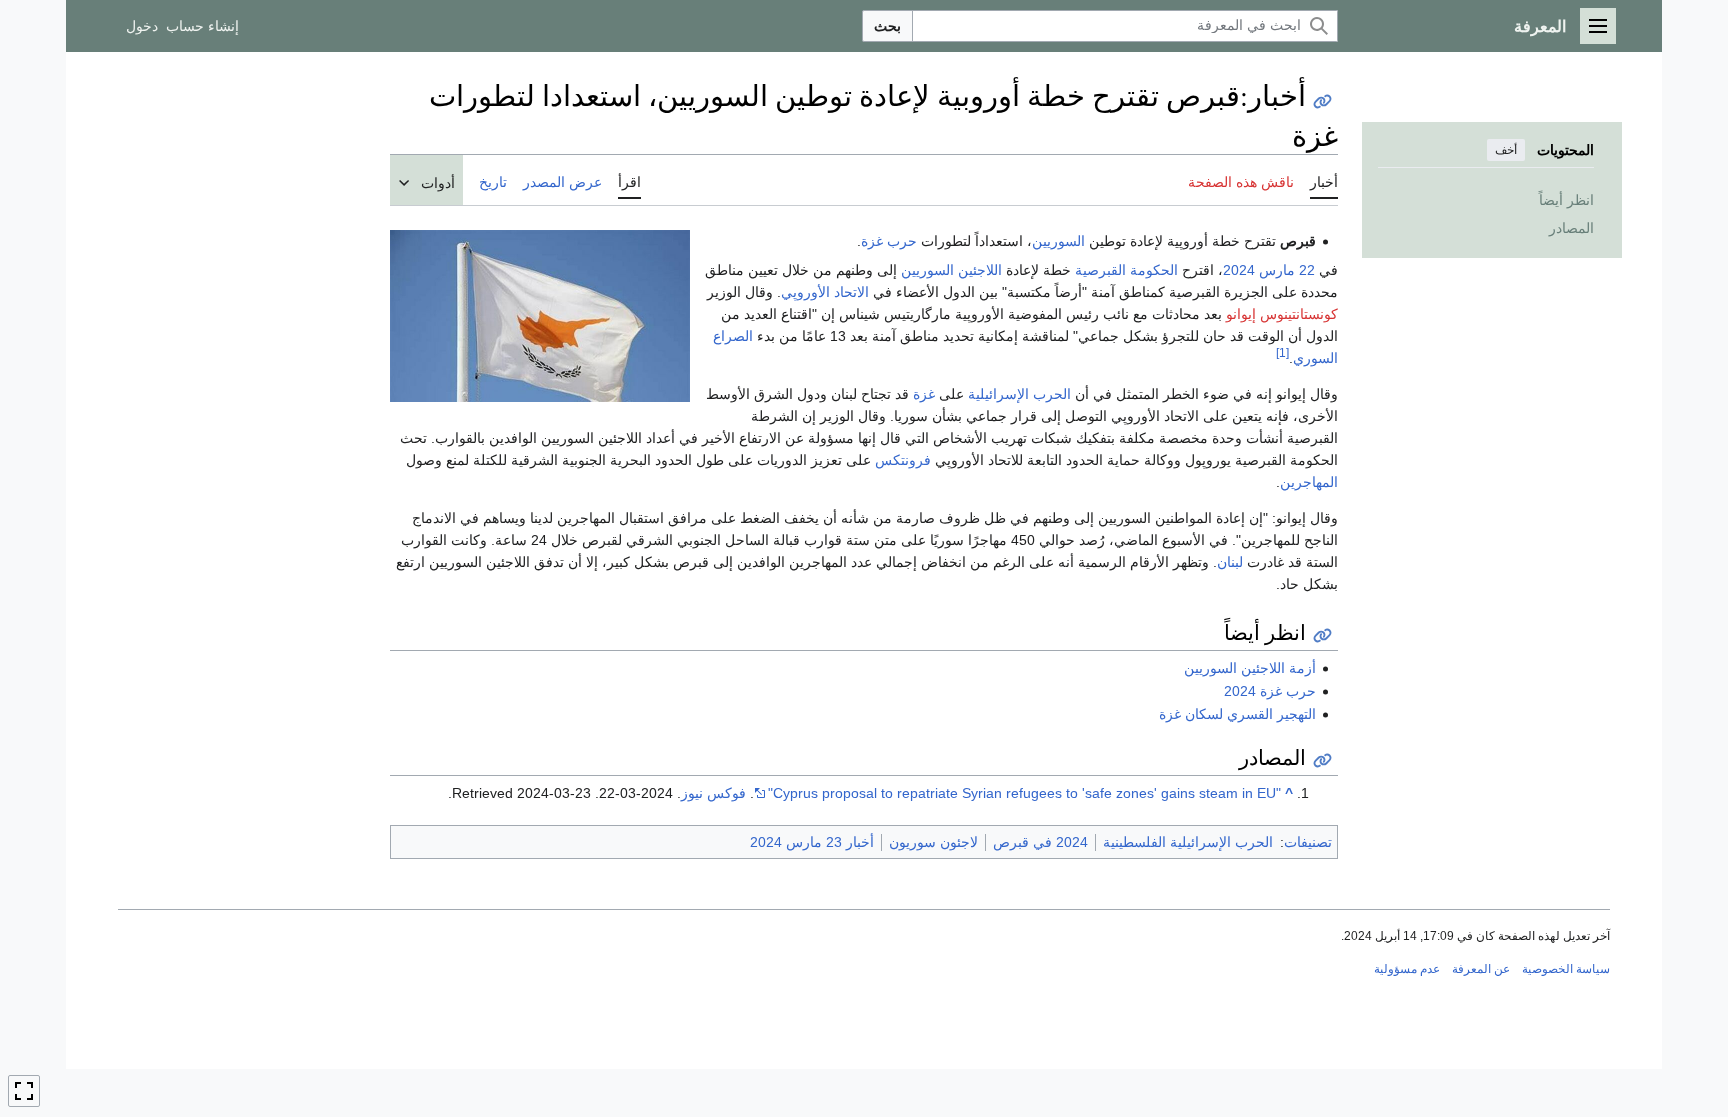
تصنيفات (1308, 842)
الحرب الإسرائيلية (1019, 394)
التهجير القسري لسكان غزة (1237, 714)
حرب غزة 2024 (1270, 691)
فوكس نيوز (713, 793)
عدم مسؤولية (1407, 969)
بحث (887, 26)
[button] (1598, 26)
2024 (1239, 270)
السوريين (1058, 241)
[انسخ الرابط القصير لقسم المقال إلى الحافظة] (1322, 635)
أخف (1506, 150)
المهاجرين (1309, 482)
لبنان (1230, 562)
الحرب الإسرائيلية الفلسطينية (1188, 842)
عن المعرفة (1481, 969)
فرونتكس (903, 460)
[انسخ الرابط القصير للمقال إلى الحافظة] (1322, 101)
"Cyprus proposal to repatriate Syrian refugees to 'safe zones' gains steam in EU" (1024, 793)
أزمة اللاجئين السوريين (1250, 668)
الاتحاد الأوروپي (825, 292)
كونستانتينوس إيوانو (1282, 314)
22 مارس (1287, 270)
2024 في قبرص (1040, 842)
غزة (924, 394)
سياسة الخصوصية (1566, 969)
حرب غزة (889, 241)
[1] (1282, 353)
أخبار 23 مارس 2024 (812, 842)
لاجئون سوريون (933, 842)
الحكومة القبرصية (1126, 270)
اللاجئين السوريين (951, 270)
